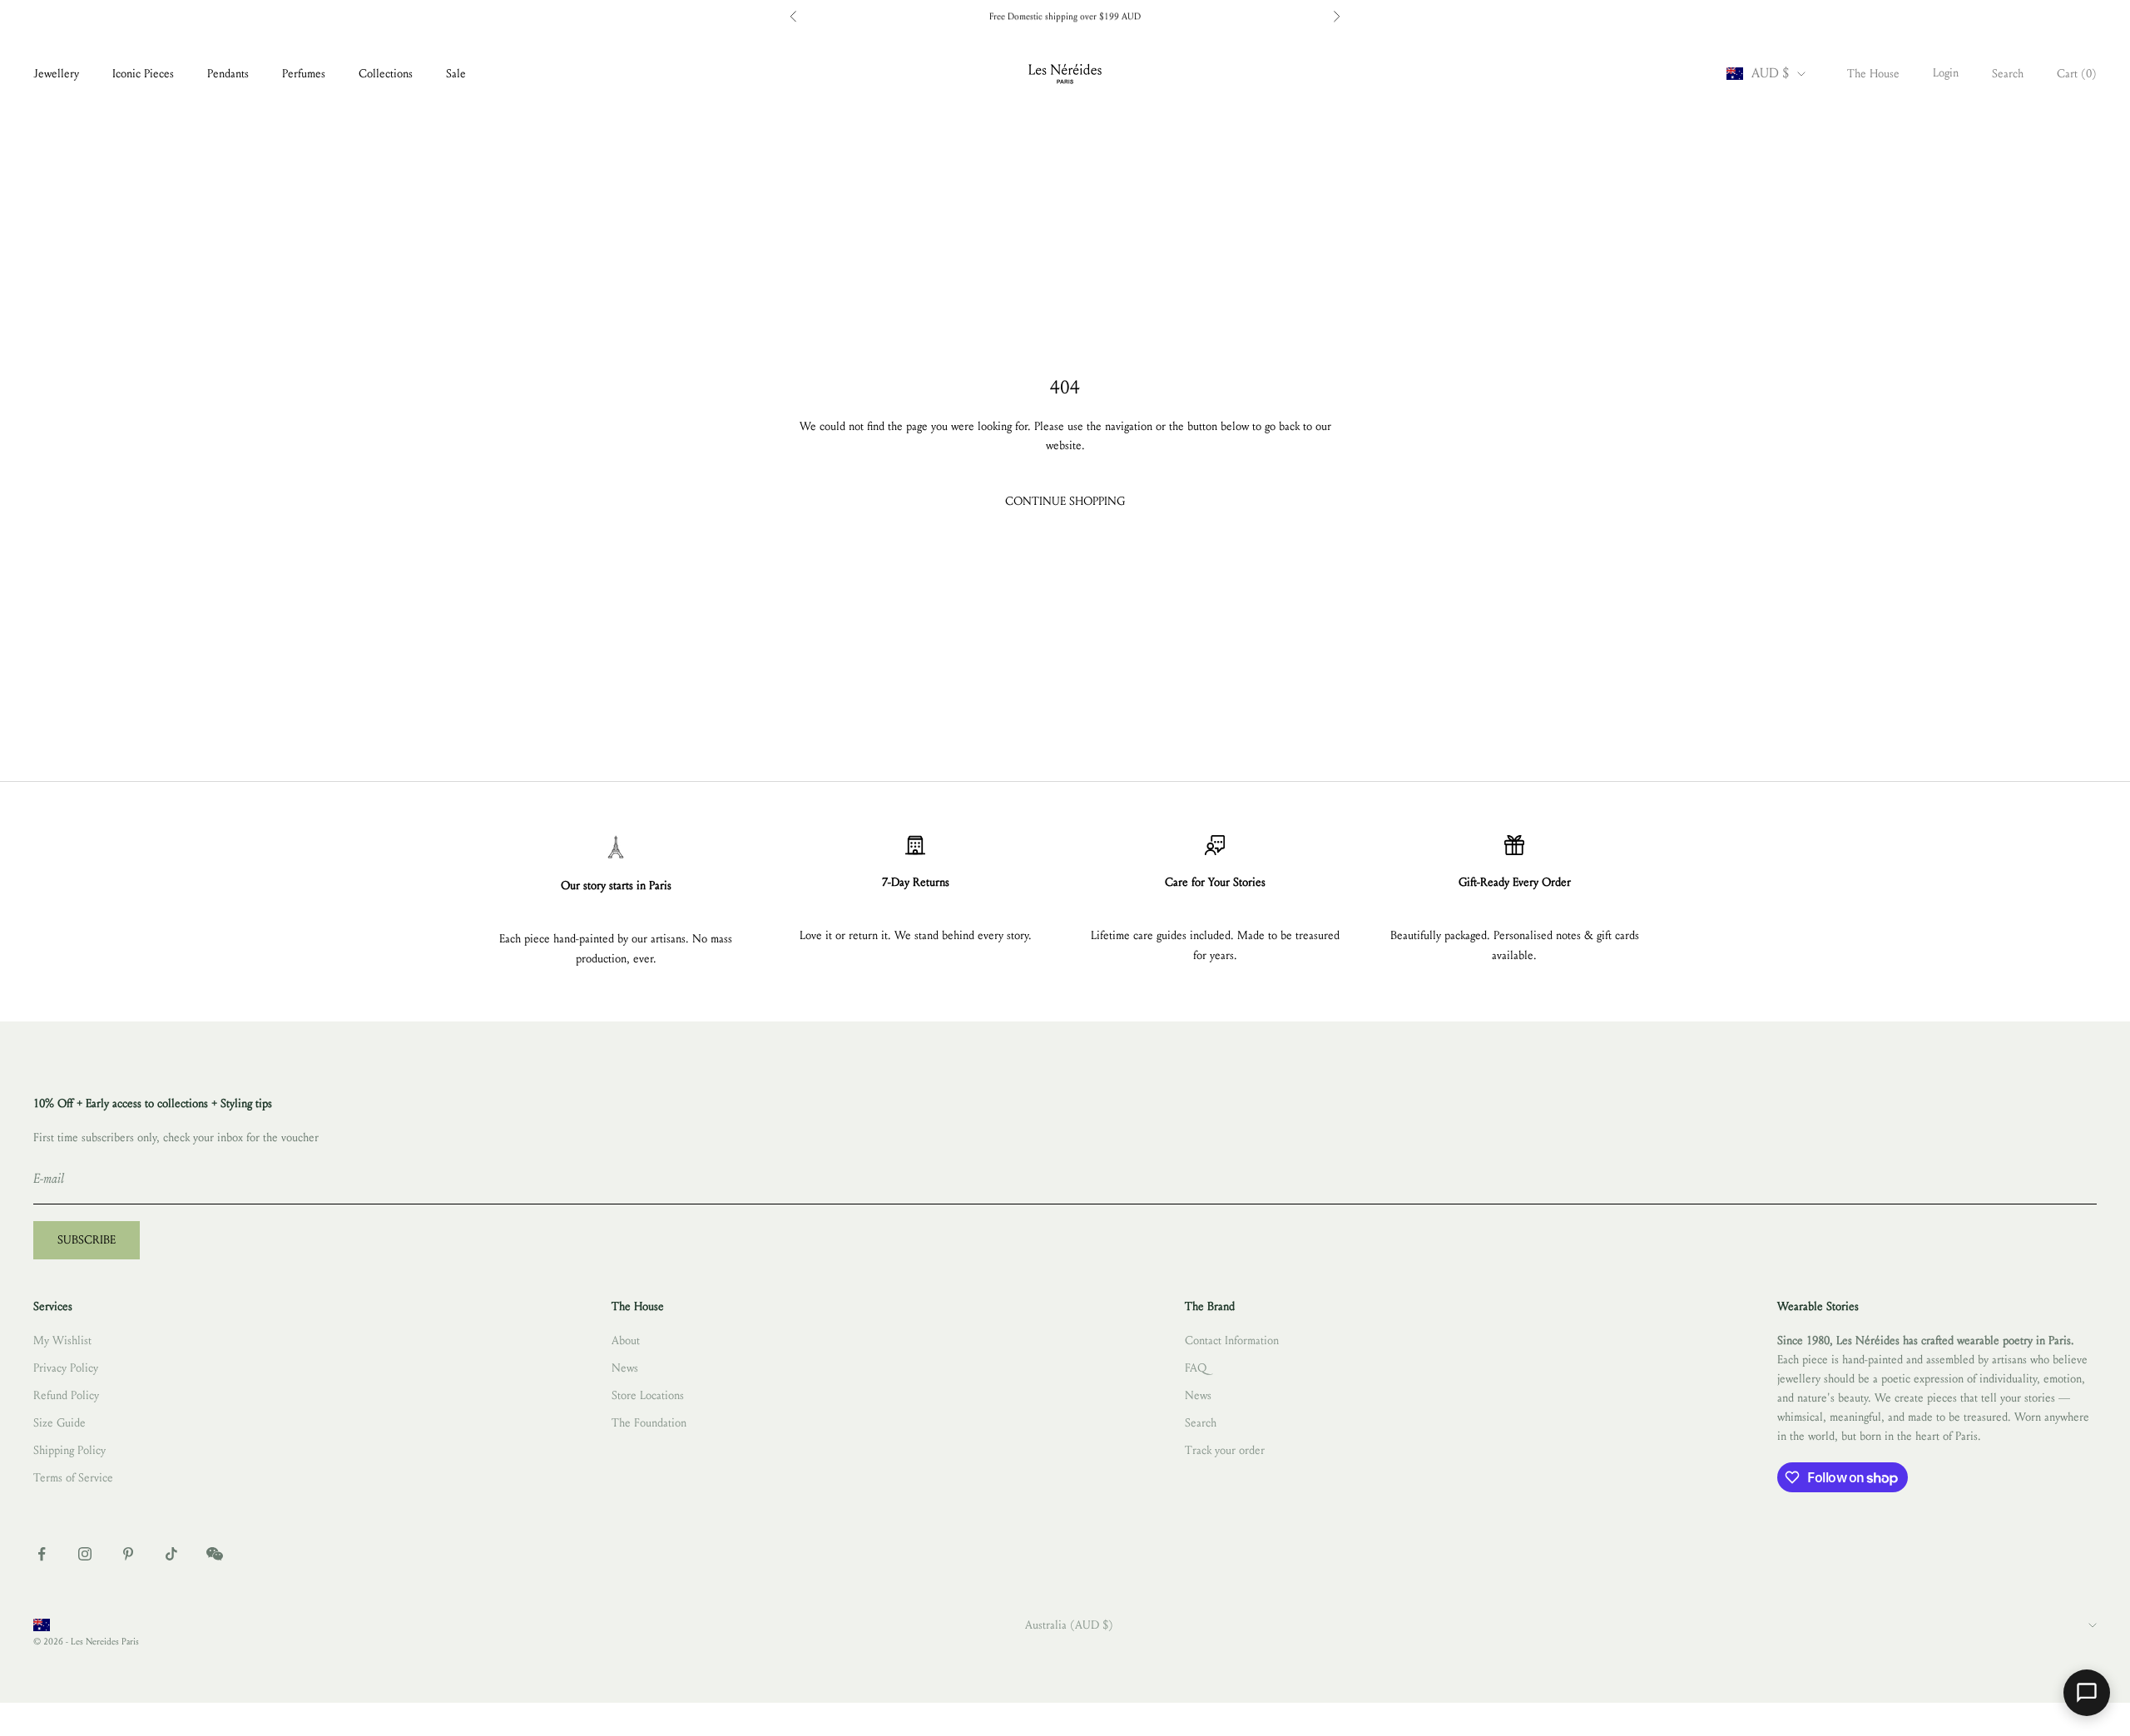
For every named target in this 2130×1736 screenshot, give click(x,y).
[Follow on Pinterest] (128, 1554)
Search (1201, 1423)
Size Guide (59, 1423)
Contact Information (1232, 1340)
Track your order (1225, 1450)
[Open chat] (2087, 1693)
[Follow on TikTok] (171, 1554)
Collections (386, 74)
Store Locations (648, 1395)
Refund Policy (66, 1395)
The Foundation (649, 1423)
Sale (456, 74)
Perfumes (304, 74)
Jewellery (56, 74)
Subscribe (87, 1240)
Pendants (228, 74)
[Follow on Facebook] (42, 1554)
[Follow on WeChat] (215, 1554)
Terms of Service (73, 1478)
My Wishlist (62, 1340)
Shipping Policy (69, 1450)
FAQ (1196, 1368)
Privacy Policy (66, 1368)
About (626, 1340)
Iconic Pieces (143, 74)
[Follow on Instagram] (85, 1554)
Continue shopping (1065, 501)
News (625, 1368)
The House (1873, 74)
